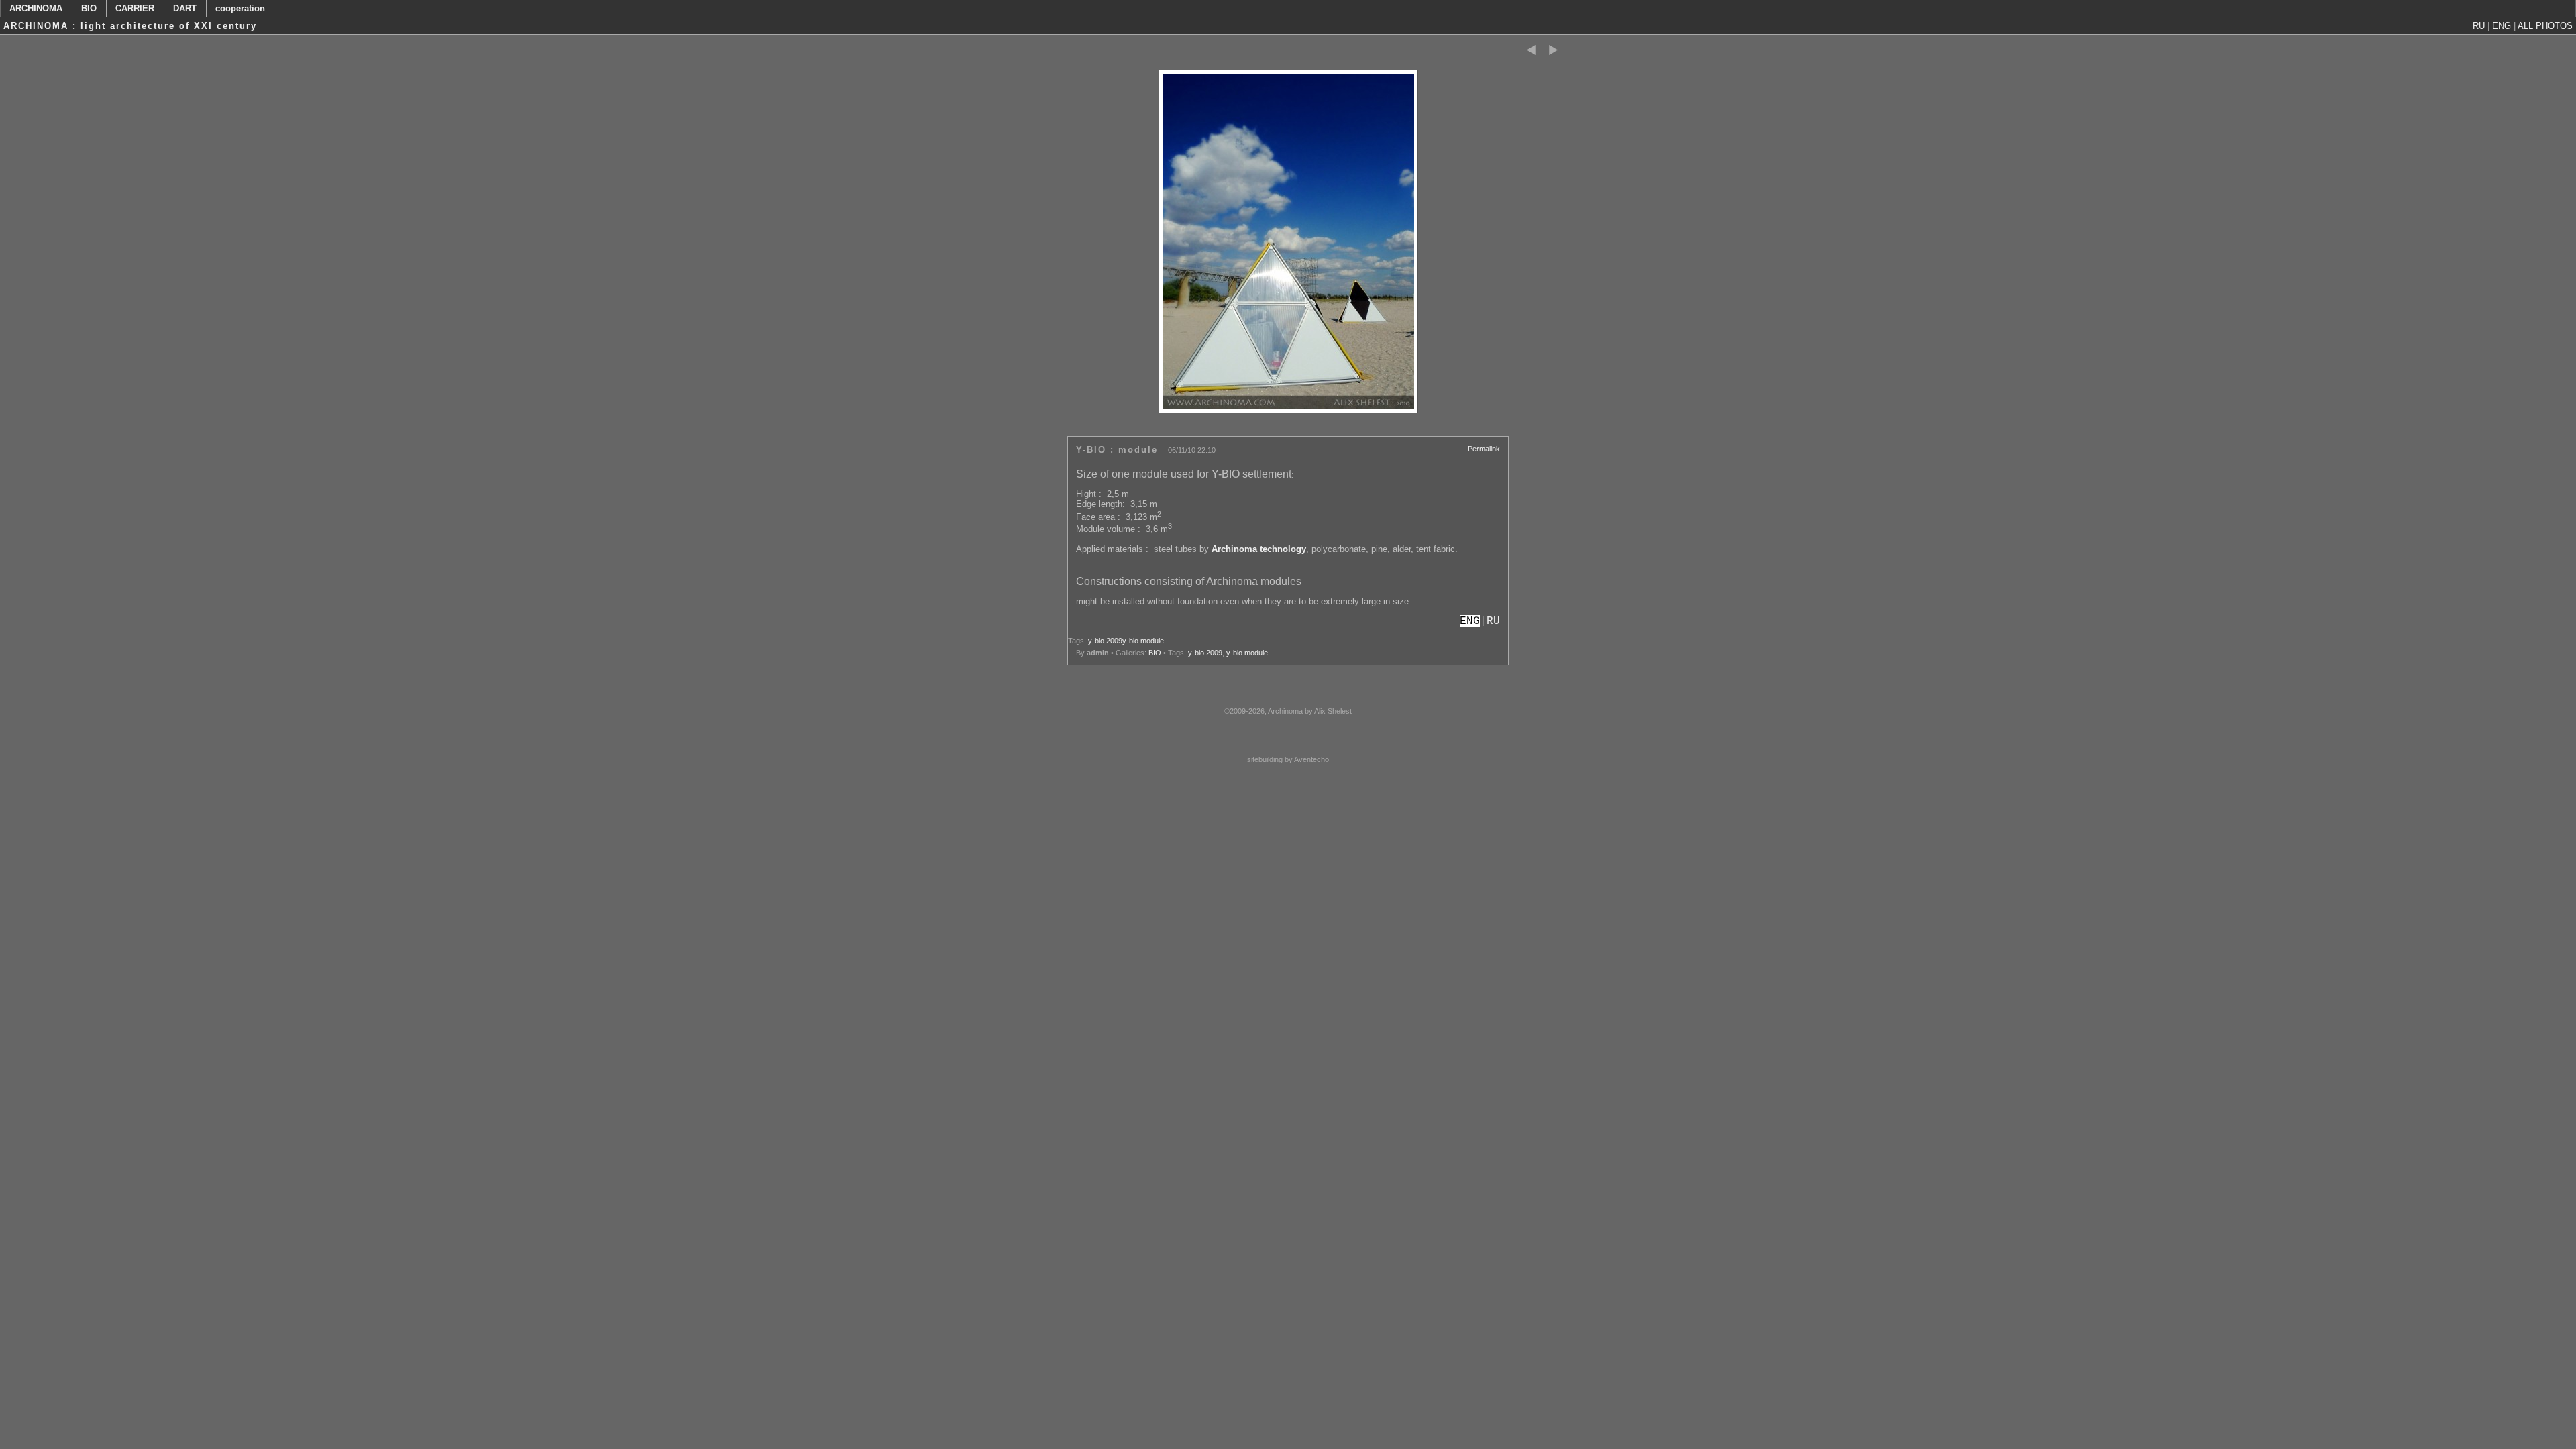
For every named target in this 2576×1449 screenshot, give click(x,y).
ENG (2502, 26)
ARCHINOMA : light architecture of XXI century (130, 26)
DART (185, 8)
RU (2479, 26)
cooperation (240, 8)
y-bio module (1143, 641)
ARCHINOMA (36, 8)
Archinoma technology (1259, 549)
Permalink (1484, 449)
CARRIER (135, 8)
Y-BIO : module (1117, 450)
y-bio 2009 (1105, 641)
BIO (89, 8)
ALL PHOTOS (2545, 26)
